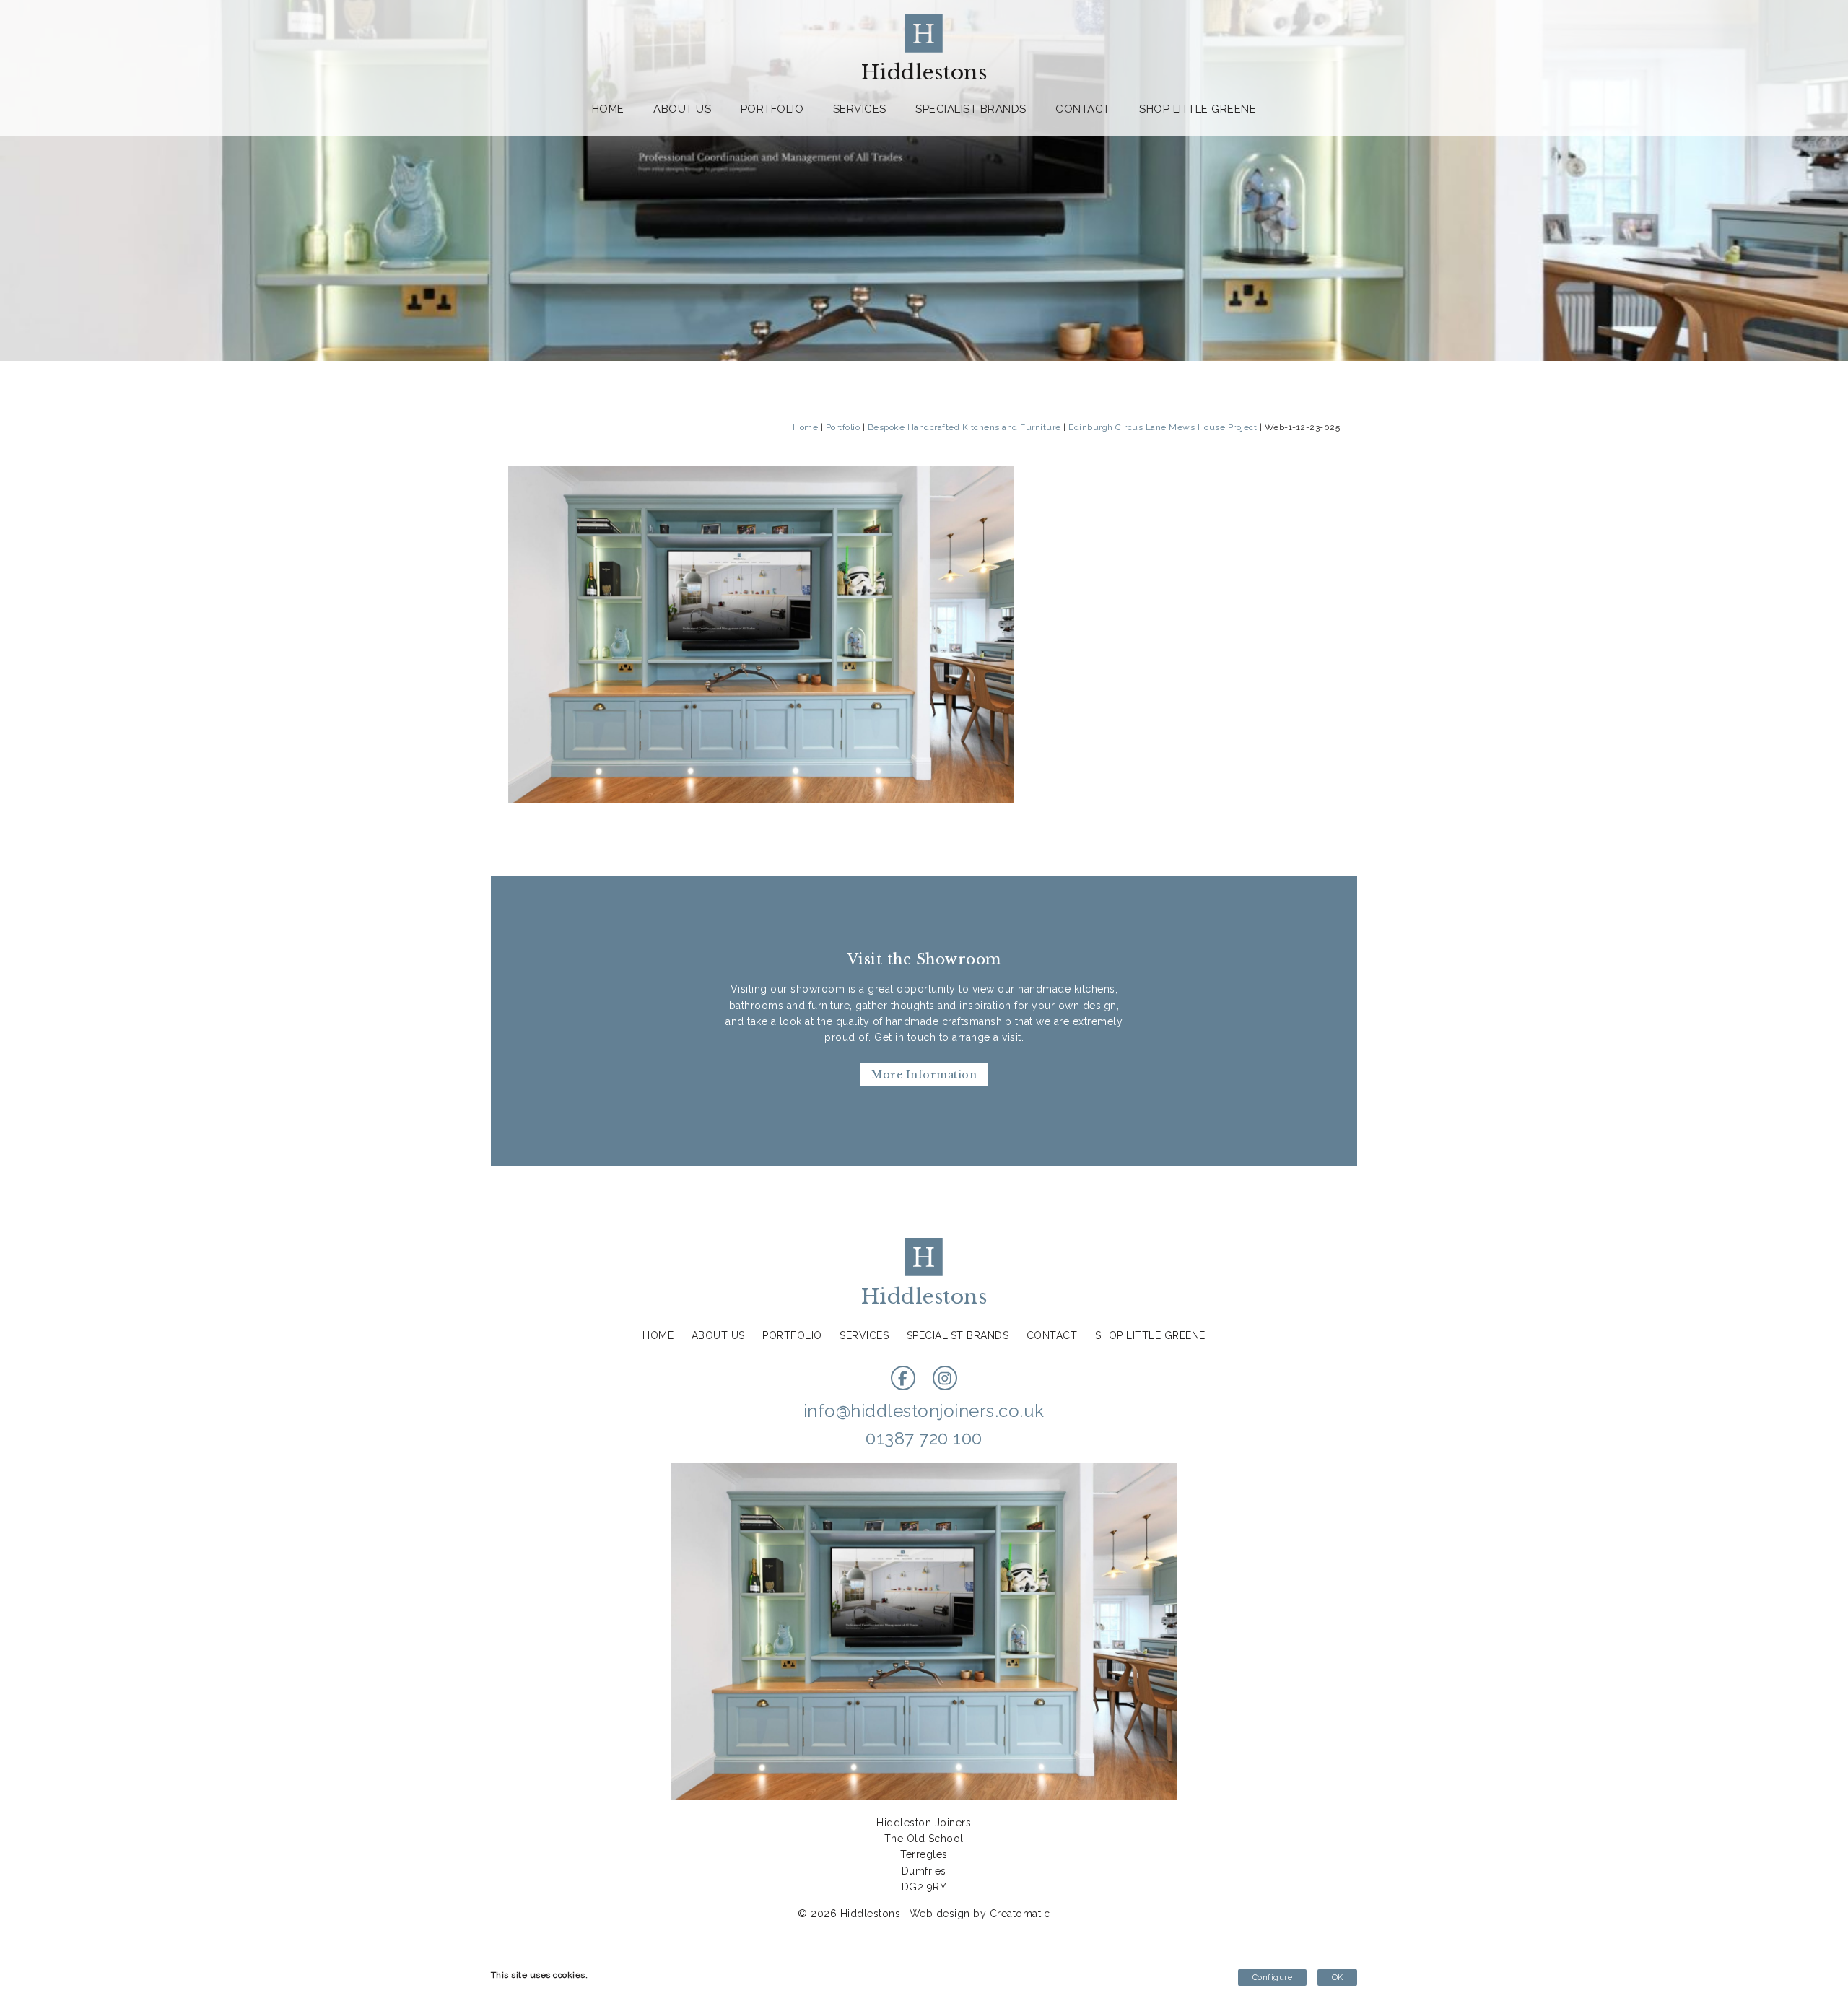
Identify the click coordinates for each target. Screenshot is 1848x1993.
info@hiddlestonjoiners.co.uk (924, 1411)
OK (1337, 1977)
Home (608, 109)
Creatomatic (1020, 1914)
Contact (1083, 109)
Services (860, 109)
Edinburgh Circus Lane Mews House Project (1163, 427)
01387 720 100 (924, 1438)
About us (682, 109)
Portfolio (772, 109)
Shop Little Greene (1198, 109)
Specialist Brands (971, 109)
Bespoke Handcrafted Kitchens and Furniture (964, 427)
